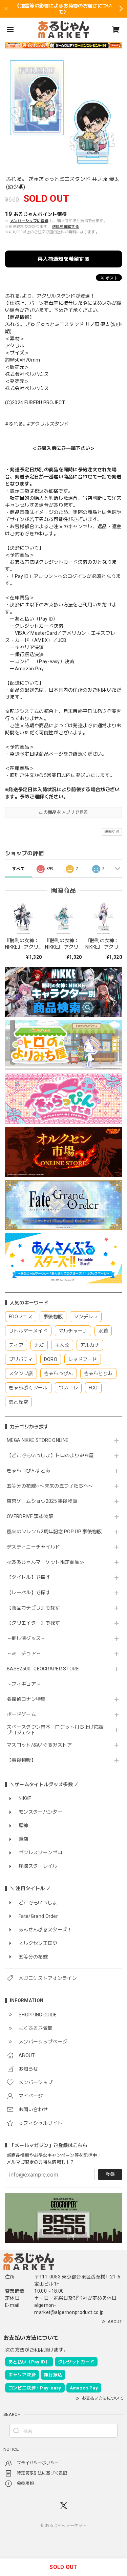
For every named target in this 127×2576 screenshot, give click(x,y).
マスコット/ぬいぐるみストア (39, 1745)
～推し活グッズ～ (26, 1638)
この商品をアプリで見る (63, 812)
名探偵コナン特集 (26, 1699)
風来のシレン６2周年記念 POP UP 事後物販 (54, 1532)
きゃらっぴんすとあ (29, 1471)
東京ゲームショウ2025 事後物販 (45, 1501)
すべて (18, 869)
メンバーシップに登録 (29, 221)
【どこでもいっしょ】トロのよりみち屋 (53, 1455)
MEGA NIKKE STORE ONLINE (38, 1440)
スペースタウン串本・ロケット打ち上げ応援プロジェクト (55, 1730)
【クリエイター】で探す (34, 1623)
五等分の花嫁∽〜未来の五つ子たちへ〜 (52, 1486)
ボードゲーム (21, 1714)
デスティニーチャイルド (34, 1547)
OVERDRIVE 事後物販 (30, 1516)
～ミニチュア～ (24, 1653)
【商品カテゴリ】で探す (34, 1608)
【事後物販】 (21, 1760)
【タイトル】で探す (29, 1577)
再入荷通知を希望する (63, 259)
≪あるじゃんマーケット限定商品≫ (46, 1562)
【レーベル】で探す (29, 1593)
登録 (110, 2174)
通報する (112, 832)
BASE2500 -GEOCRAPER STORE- (44, 1669)
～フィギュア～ (24, 1684)
